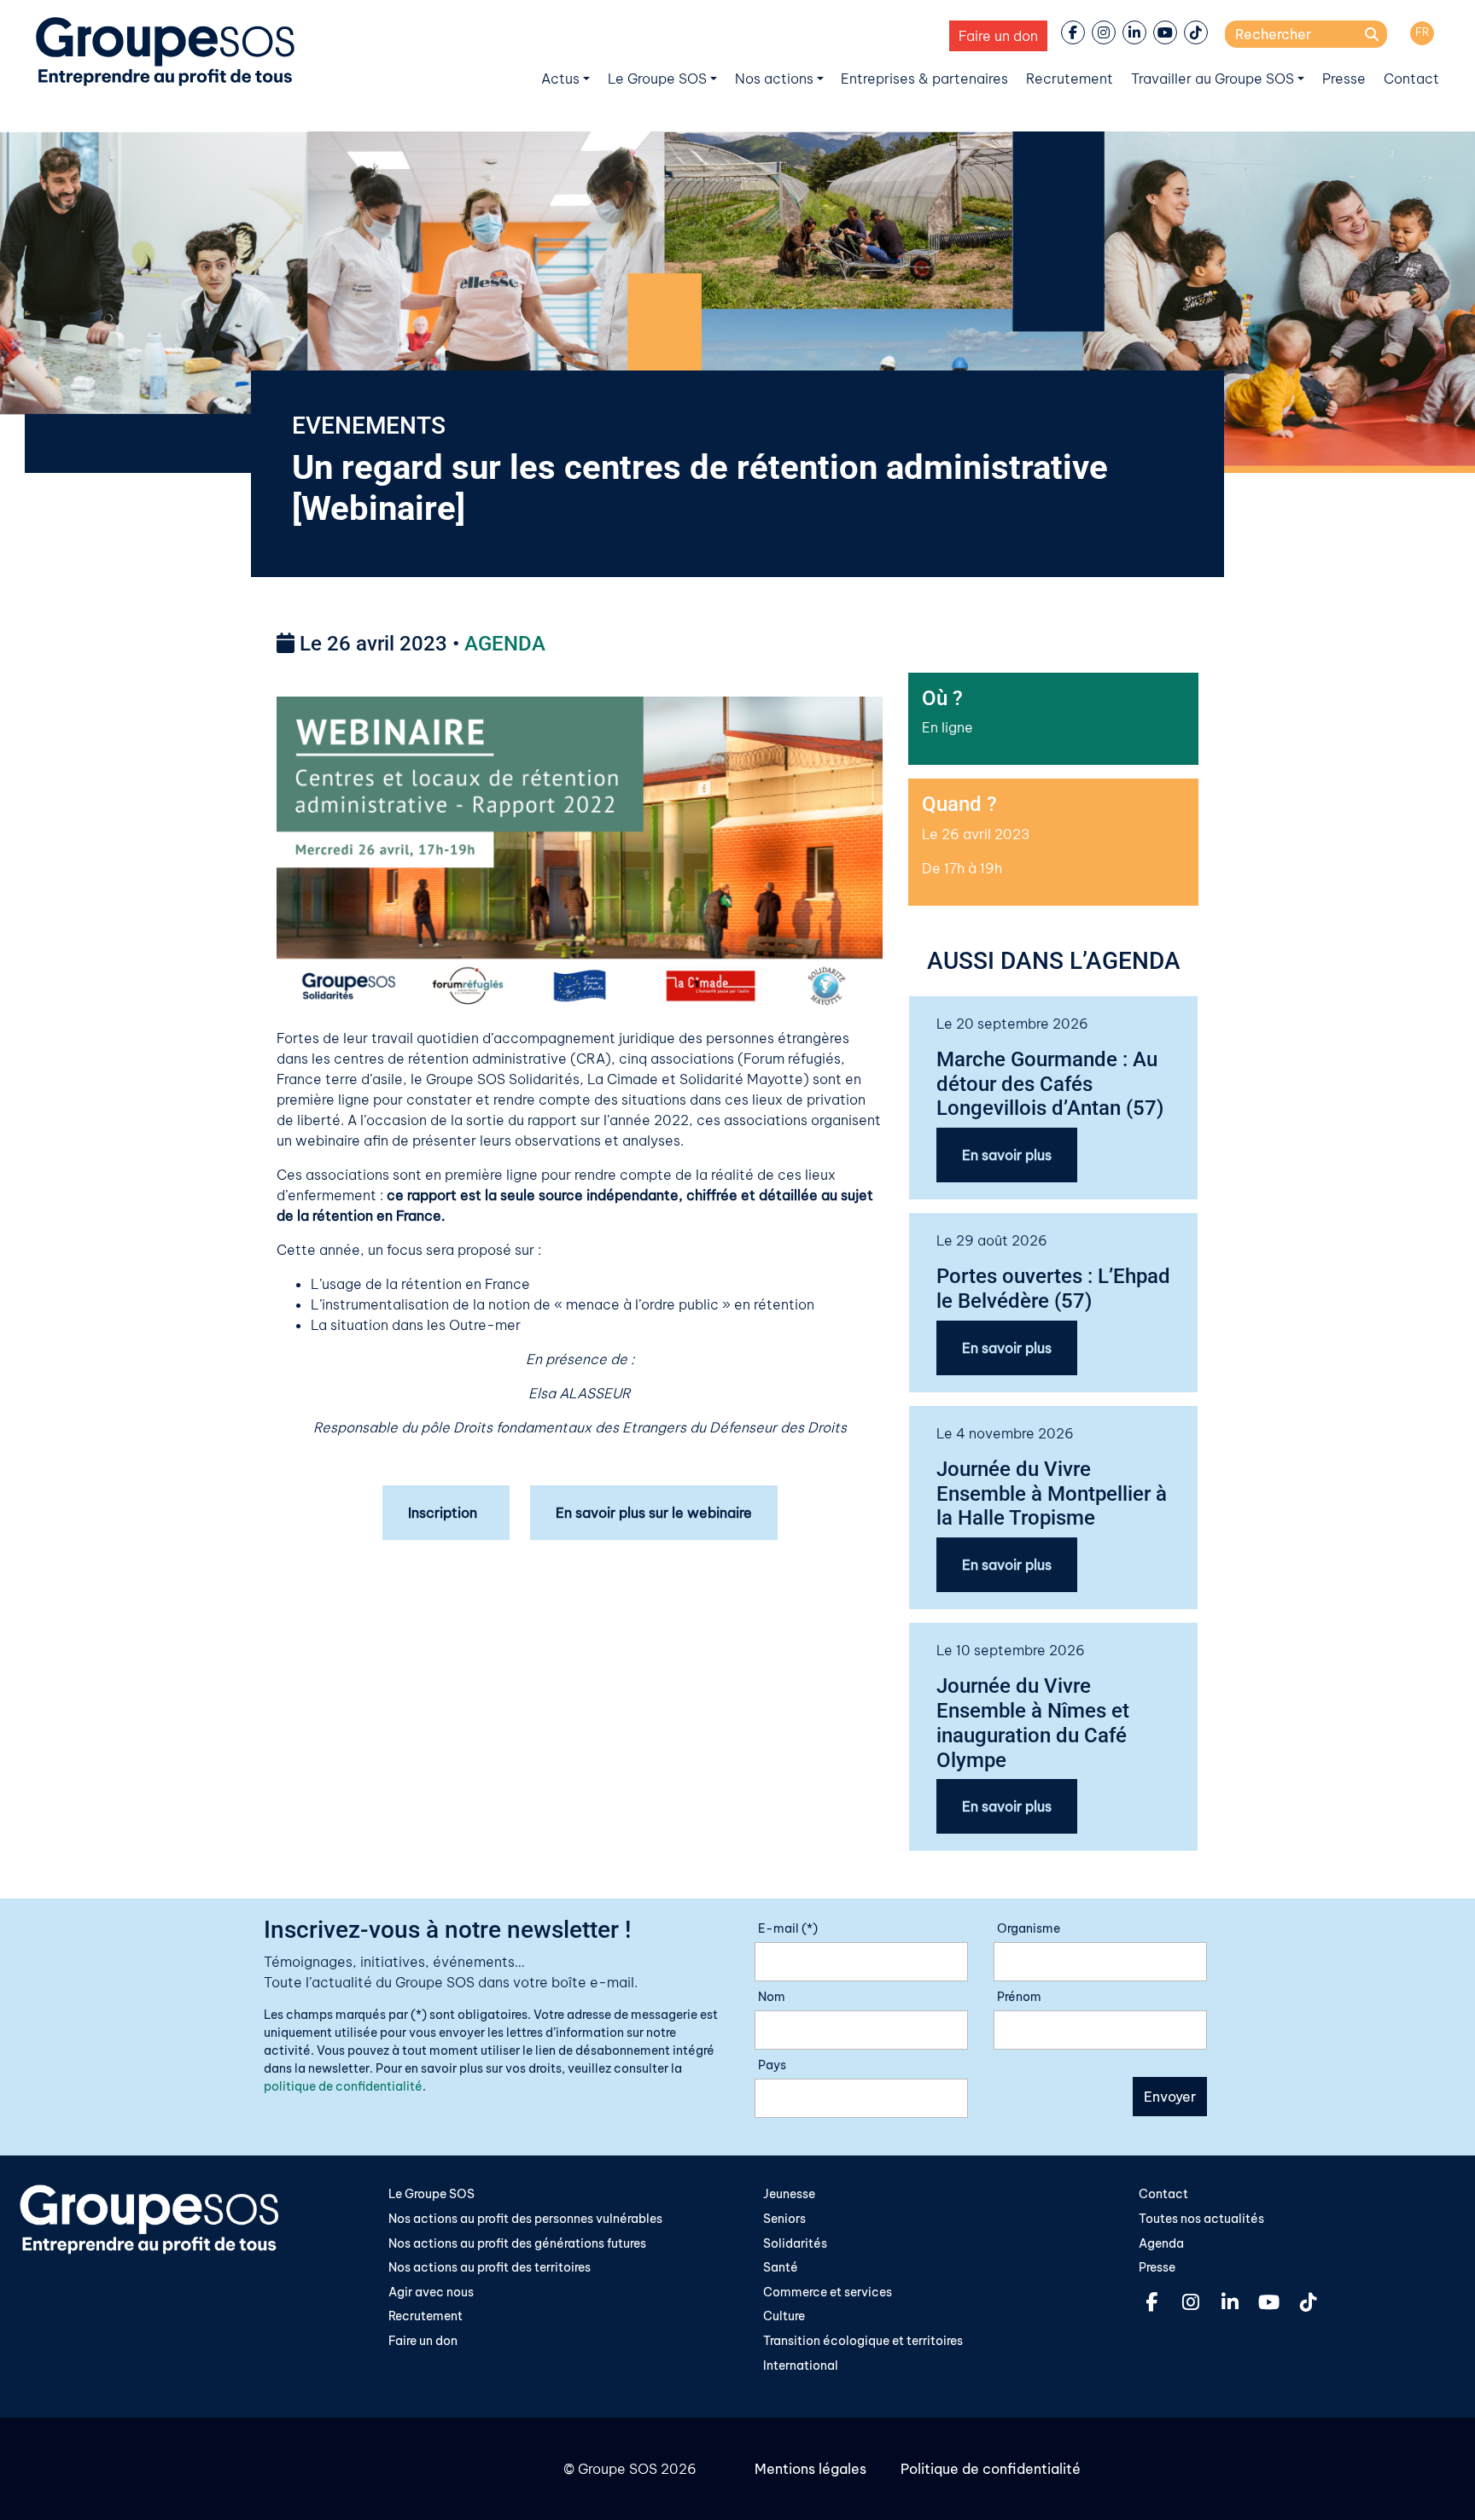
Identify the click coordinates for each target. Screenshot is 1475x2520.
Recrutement (1070, 79)
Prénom (1019, 1997)
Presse (1344, 79)
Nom (772, 1997)
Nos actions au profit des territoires (490, 2267)
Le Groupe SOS (657, 79)
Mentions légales (810, 2469)
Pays (772, 2065)
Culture (784, 2316)
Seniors (784, 2219)
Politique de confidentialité (991, 2469)
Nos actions (774, 79)
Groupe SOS (618, 2469)
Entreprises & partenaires (924, 79)
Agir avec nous (431, 2292)
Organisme (1029, 1928)
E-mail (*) (788, 1928)
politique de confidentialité (343, 2086)
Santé (781, 2267)
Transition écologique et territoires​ (863, 2341)
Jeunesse (789, 2194)
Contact (1411, 79)
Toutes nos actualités (1201, 2219)
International (801, 2365)
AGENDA (505, 644)
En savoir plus (1007, 1155)
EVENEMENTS (369, 426)
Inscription (446, 1513)
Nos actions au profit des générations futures (517, 2243)
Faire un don (998, 36)
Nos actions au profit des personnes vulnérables (525, 2219)
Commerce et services (828, 2292)
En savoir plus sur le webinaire (654, 1513)
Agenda (1161, 2243)
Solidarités (795, 2243)
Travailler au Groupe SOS (1213, 79)
